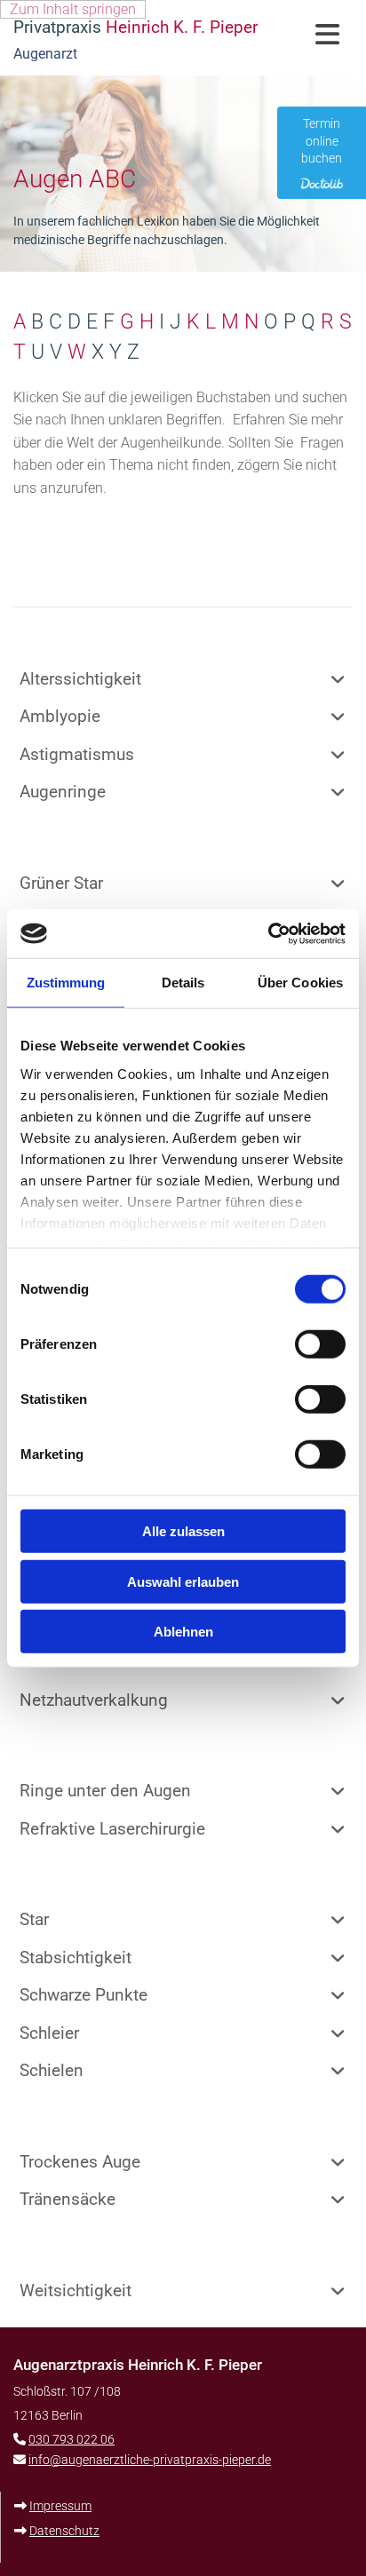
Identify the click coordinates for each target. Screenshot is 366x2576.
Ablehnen (183, 1632)
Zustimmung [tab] (66, 983)
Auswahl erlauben (183, 1581)
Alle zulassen (183, 1531)
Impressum (60, 2506)
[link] (338, 679)
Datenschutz (64, 2531)
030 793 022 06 (72, 2439)
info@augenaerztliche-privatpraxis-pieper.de (150, 2460)
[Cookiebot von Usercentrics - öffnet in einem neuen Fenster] (268, 933)
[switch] (320, 1344)
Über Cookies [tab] (300, 983)
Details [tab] (183, 983)
